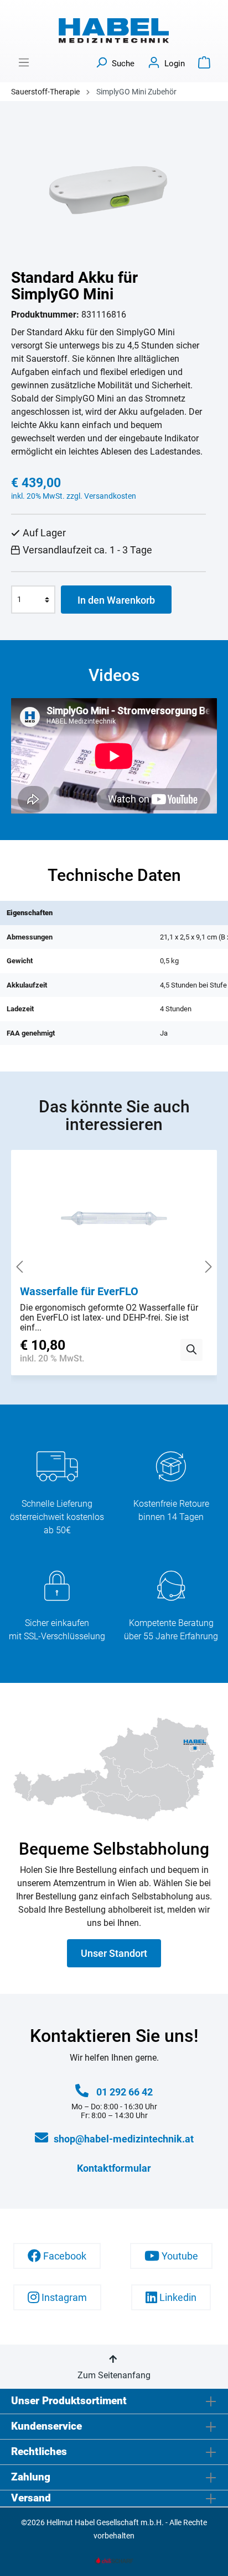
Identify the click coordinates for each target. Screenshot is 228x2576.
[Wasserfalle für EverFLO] (114, 1222)
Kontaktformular (114, 2168)
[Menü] (24, 62)
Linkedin (177, 2297)
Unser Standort (114, 1953)
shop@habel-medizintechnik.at (124, 2139)
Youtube (179, 2256)
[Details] (191, 1350)
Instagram (63, 2297)
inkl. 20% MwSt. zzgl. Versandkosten (74, 496)
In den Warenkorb (116, 600)
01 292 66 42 (125, 2092)
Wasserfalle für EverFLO (79, 1291)
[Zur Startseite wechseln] (114, 31)
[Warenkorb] (204, 62)
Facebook (64, 2256)
